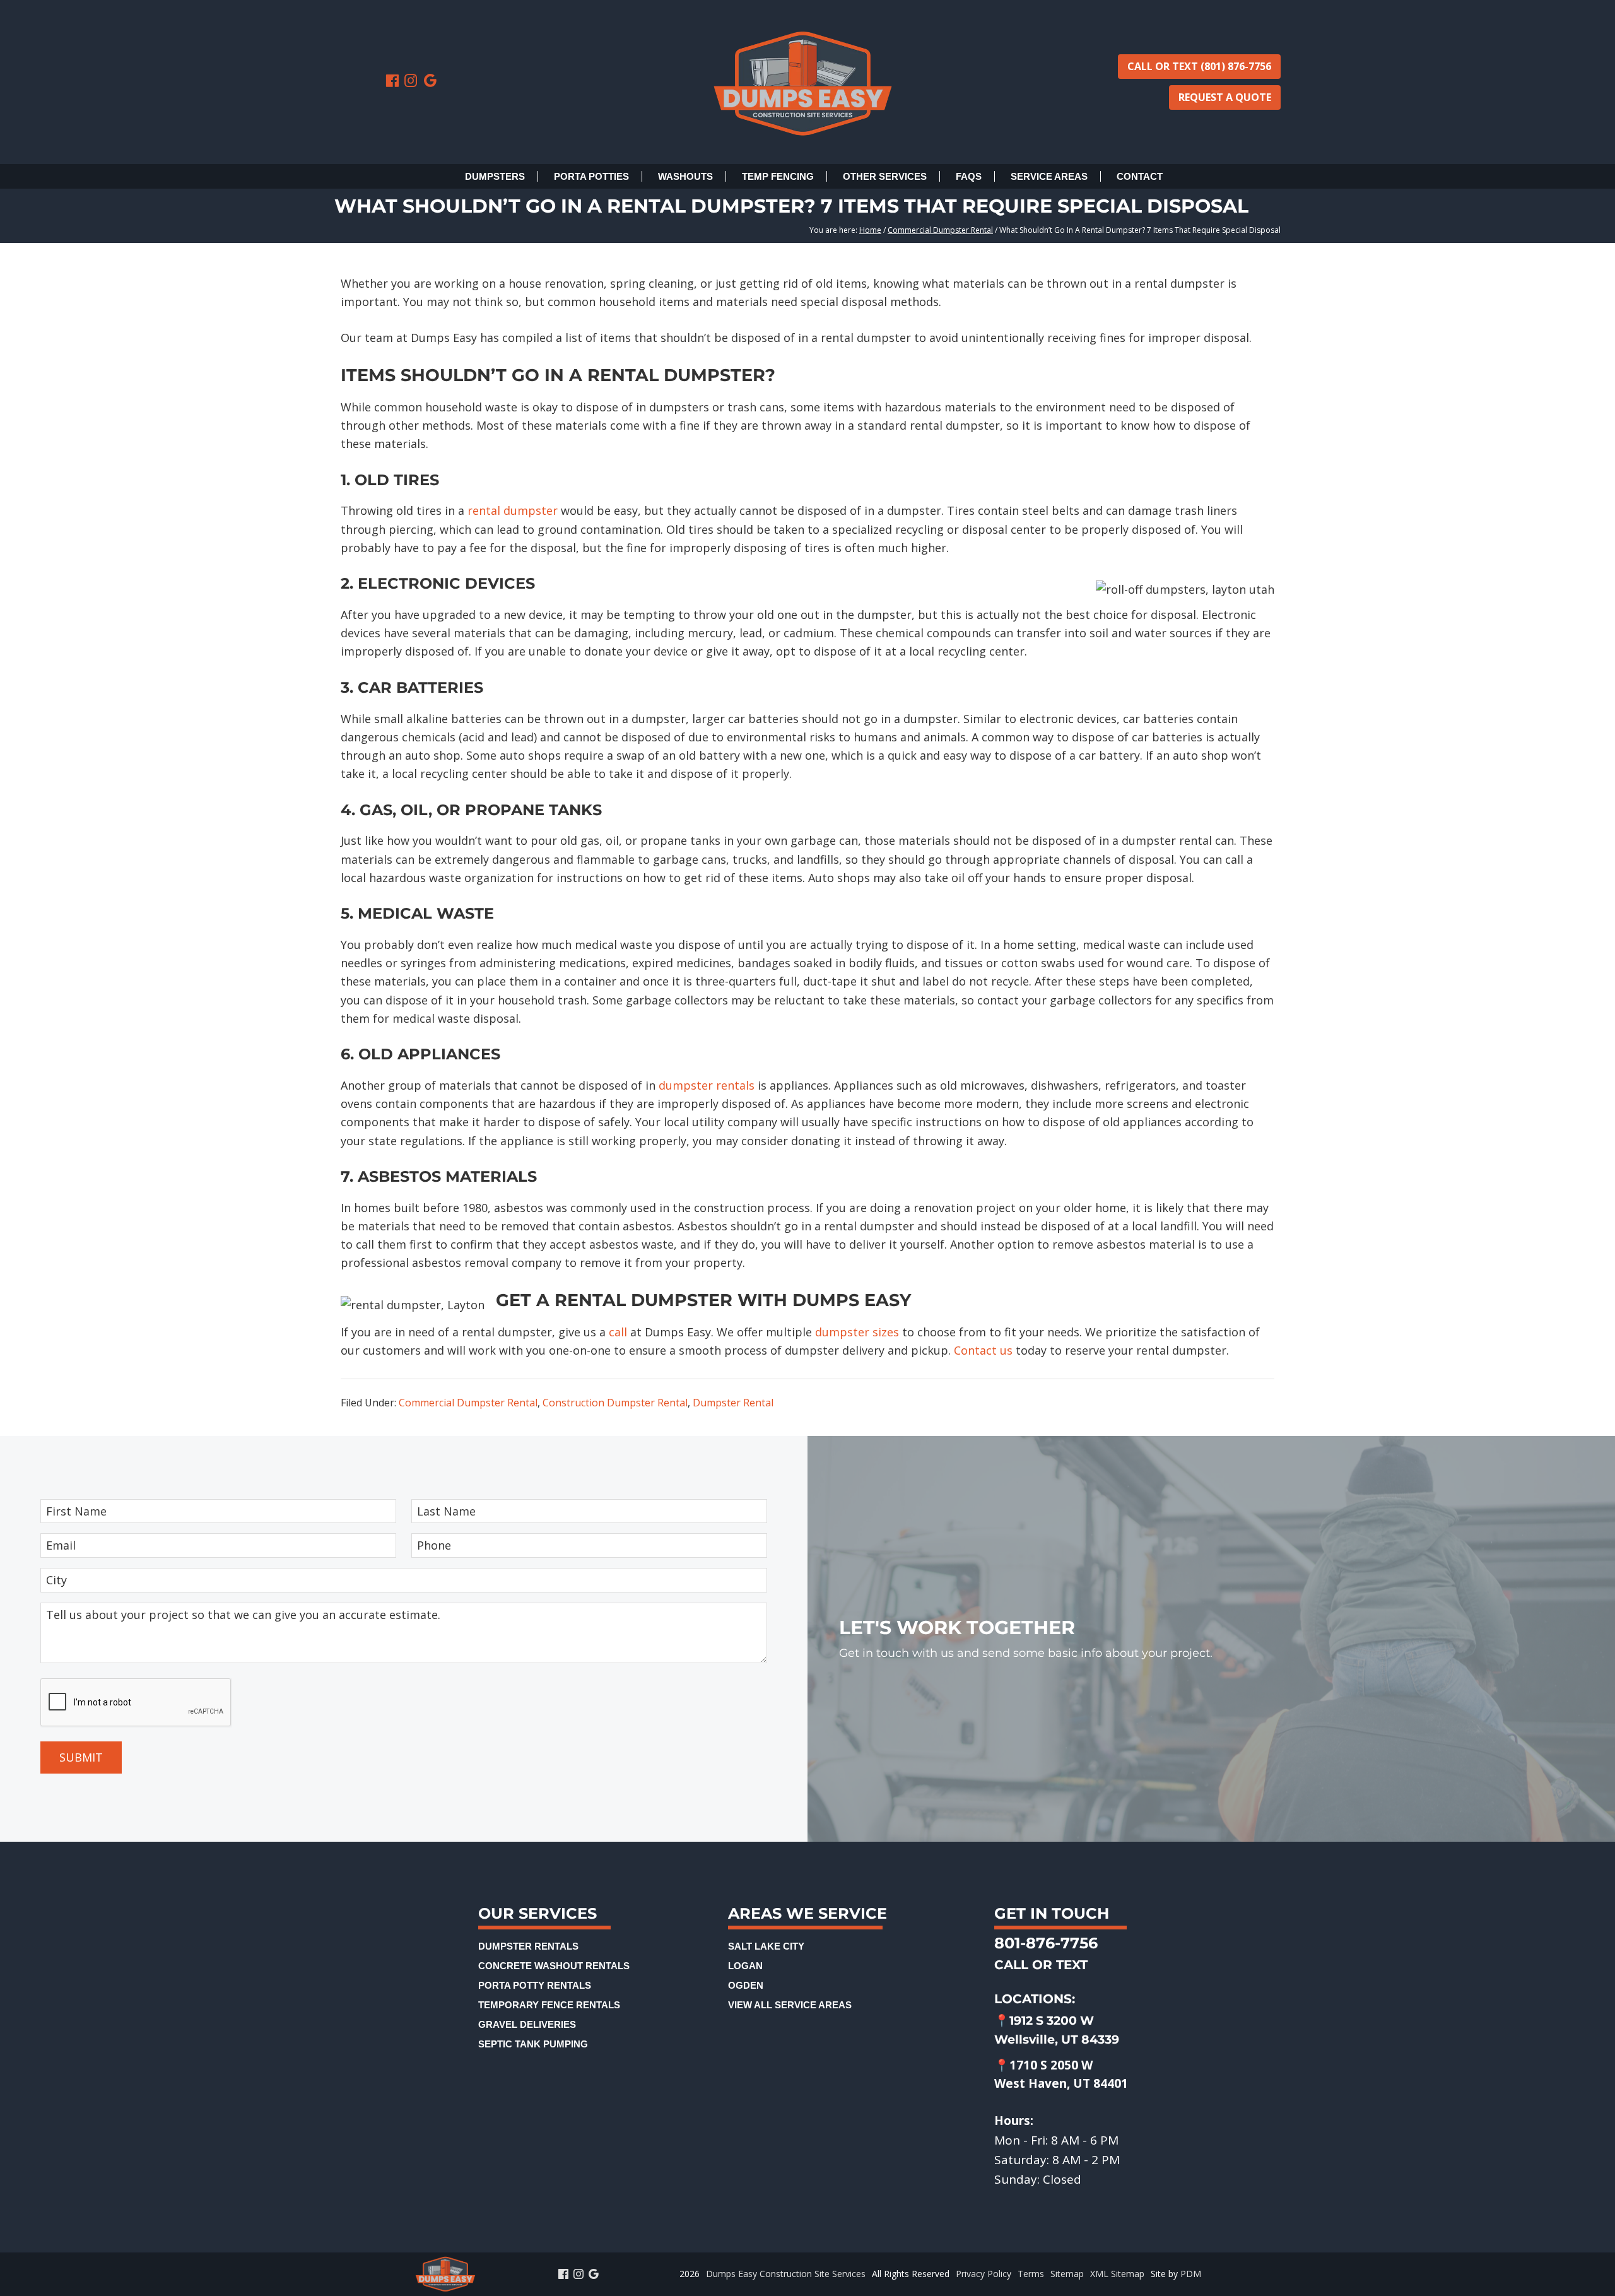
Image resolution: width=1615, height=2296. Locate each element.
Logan (745, 1966)
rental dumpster (513, 510)
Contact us (983, 1350)
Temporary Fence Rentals (549, 2005)
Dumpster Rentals (528, 1946)
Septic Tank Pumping (533, 2044)
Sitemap (1067, 2274)
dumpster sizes (857, 1332)
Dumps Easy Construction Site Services (786, 2274)
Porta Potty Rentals (535, 1985)
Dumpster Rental (733, 1403)
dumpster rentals (707, 1085)
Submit (81, 1757)
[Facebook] (394, 81)
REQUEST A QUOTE (1225, 97)
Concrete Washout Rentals (554, 1966)
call (618, 1332)
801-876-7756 (1046, 1943)
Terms (1031, 2274)
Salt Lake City (766, 1946)
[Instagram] (413, 81)
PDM (1191, 2274)
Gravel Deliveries (527, 2024)
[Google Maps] (430, 81)
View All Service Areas (790, 2005)
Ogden (746, 1985)
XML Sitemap (1117, 2274)
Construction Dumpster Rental (615, 1403)
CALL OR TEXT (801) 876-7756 (1199, 66)
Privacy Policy (984, 2274)
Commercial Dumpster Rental (468, 1403)
